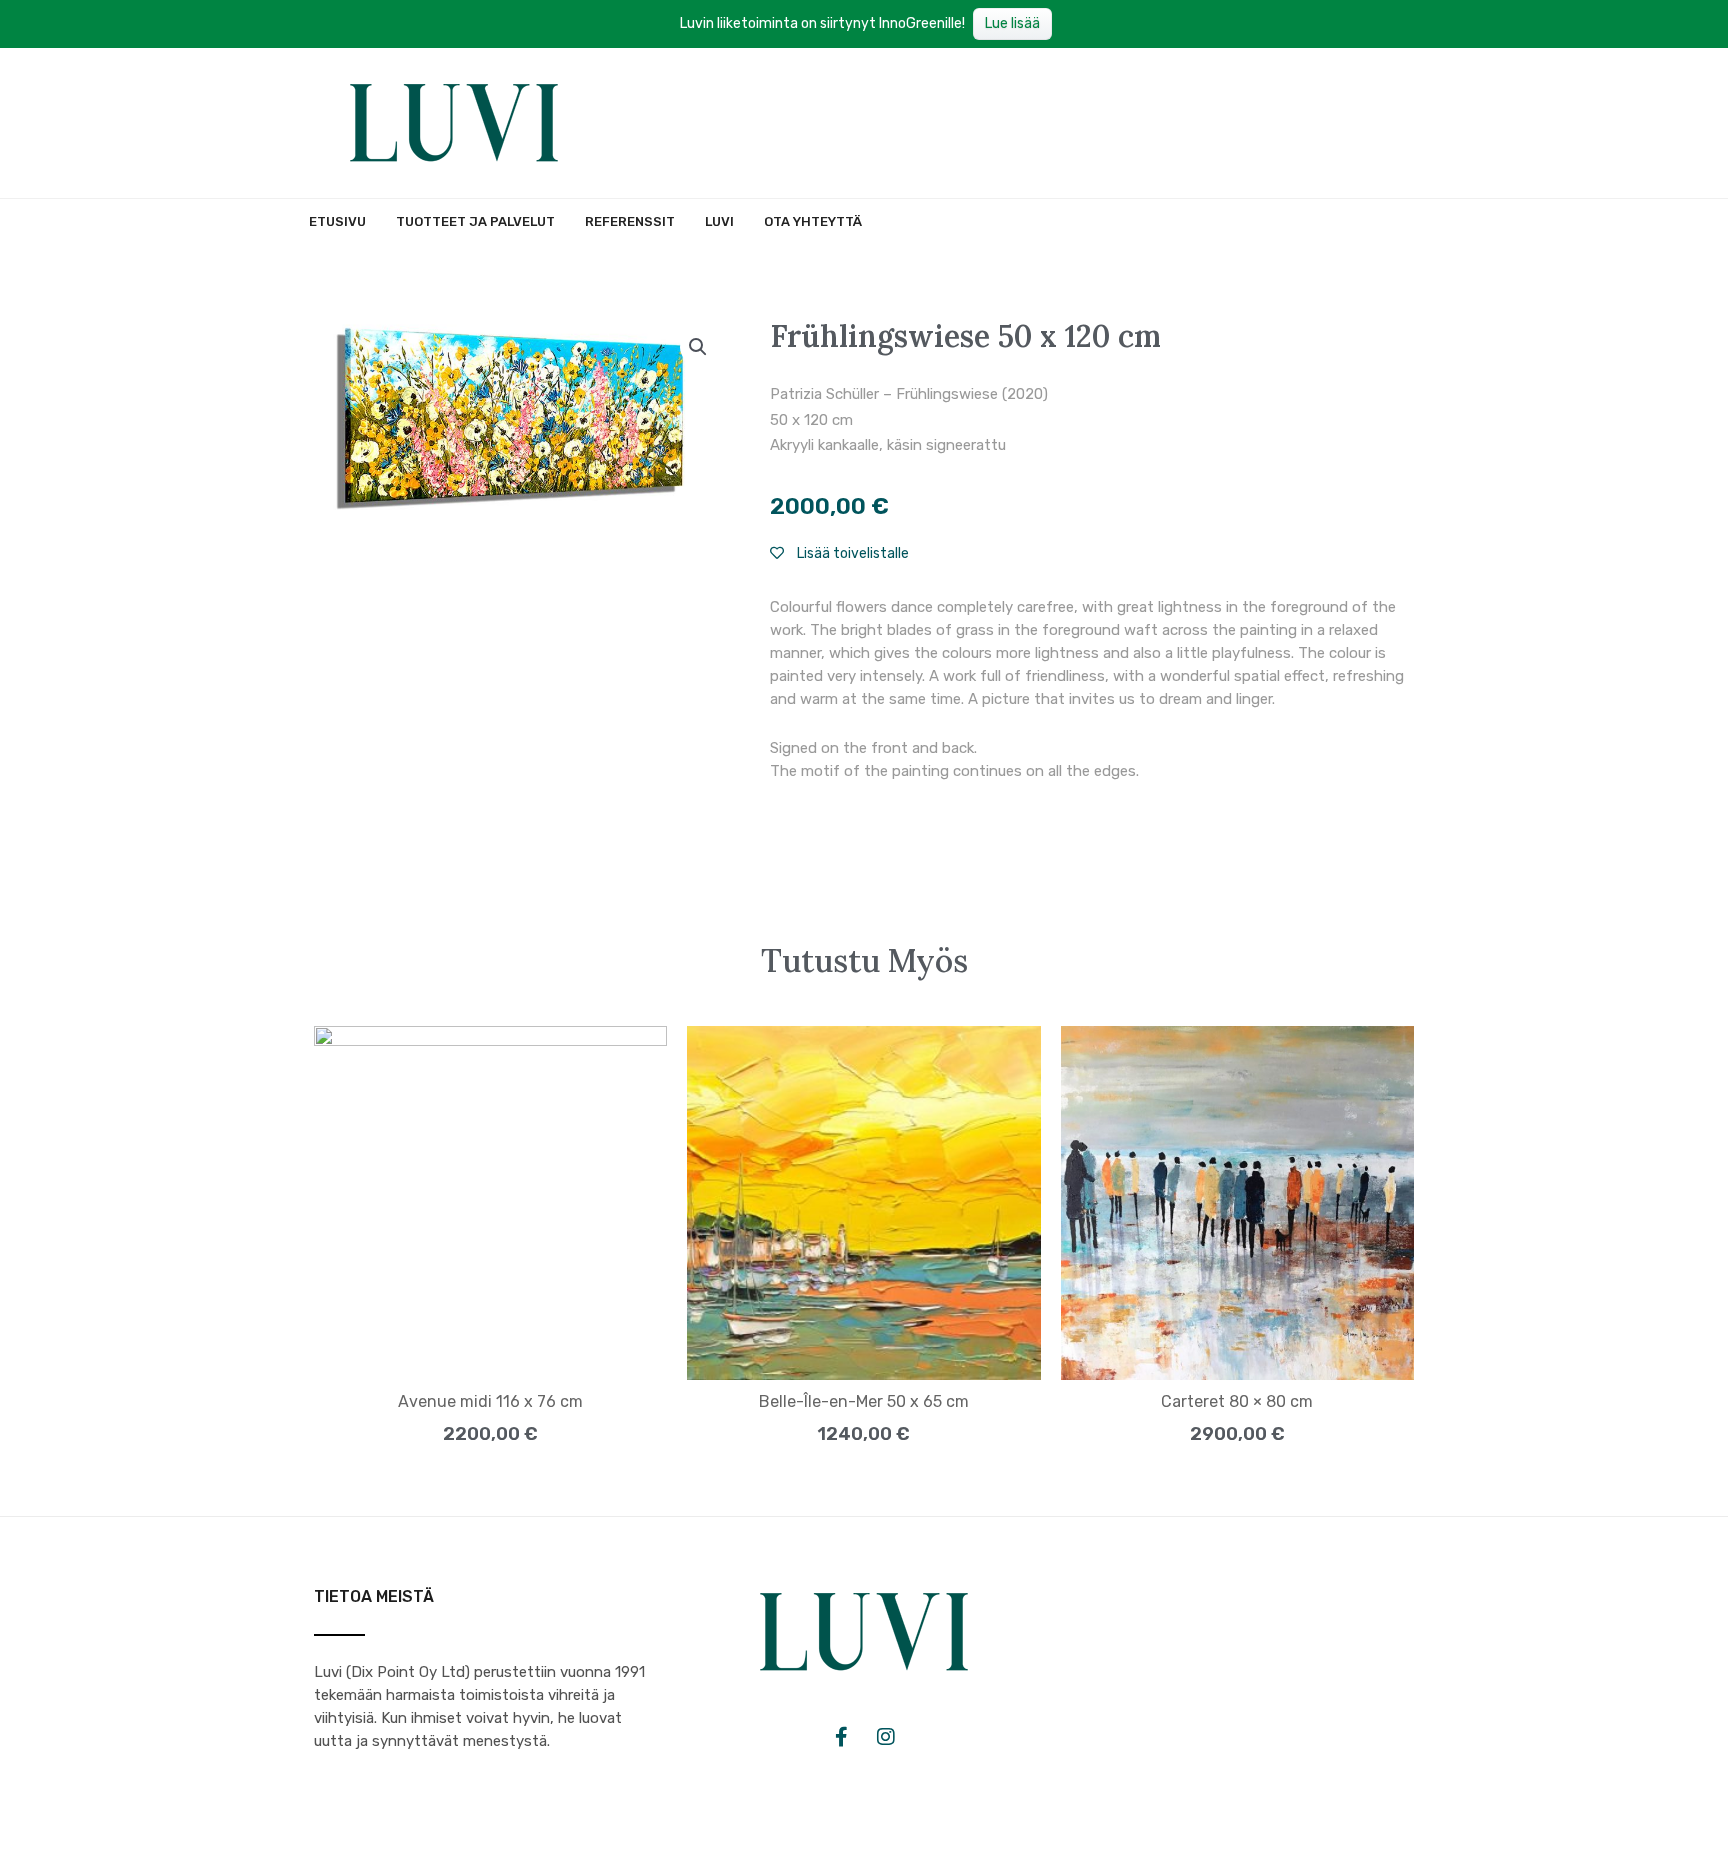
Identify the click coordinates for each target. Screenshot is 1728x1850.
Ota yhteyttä (813, 221)
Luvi (719, 221)
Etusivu (337, 221)
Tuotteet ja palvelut (475, 221)
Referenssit (630, 221)
